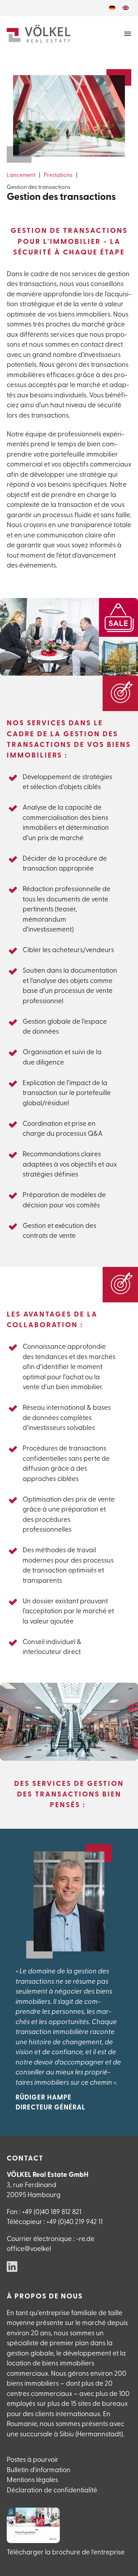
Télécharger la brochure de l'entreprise (66, 2553)
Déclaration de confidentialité (52, 2491)
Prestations (58, 175)
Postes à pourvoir (33, 2460)
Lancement (21, 175)
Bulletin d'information (39, 2471)
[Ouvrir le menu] (128, 34)
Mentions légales (32, 2480)
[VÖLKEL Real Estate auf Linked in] (12, 2268)
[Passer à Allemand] (112, 8)
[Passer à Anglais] (126, 8)
